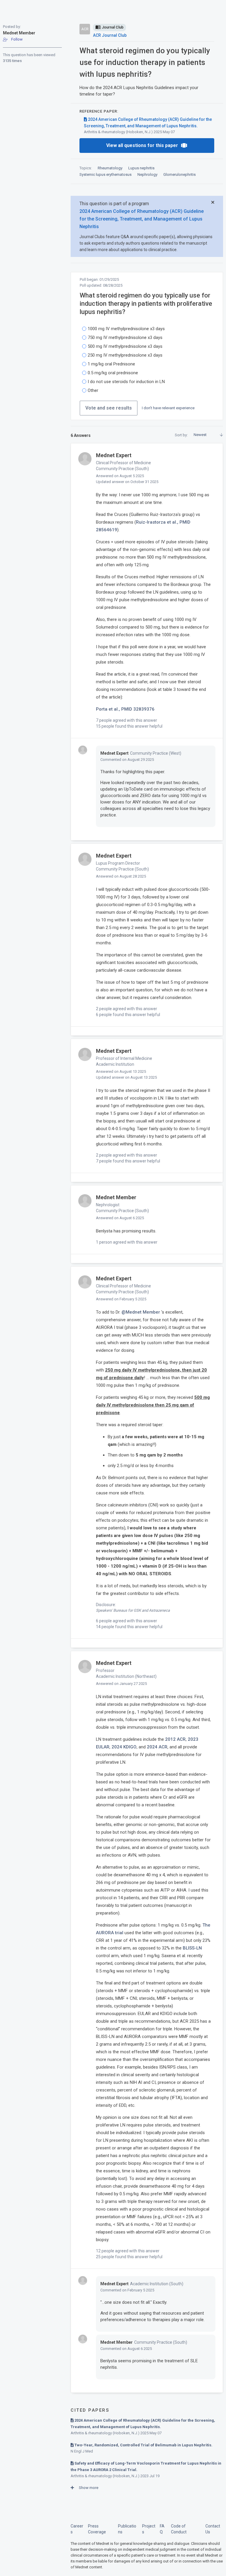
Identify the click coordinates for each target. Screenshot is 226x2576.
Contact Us (213, 2529)
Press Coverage (97, 2529)
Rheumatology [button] (110, 168)
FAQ (162, 2529)
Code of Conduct (179, 2529)
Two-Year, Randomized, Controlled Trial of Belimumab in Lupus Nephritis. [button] (143, 2445)
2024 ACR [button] (157, 1747)
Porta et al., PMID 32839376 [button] (125, 709)
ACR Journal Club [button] (110, 35)
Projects (149, 2529)
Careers (77, 2529)
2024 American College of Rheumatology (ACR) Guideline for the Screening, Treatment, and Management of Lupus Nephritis (142, 219)
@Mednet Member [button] (141, 1312)
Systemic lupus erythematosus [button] (105, 174)
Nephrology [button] (147, 174)
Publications (127, 2529)
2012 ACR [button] (175, 1739)
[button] (13, 40)
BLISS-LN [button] (192, 1948)
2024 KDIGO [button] (124, 1747)
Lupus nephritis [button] (141, 168)
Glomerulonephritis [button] (180, 174)
